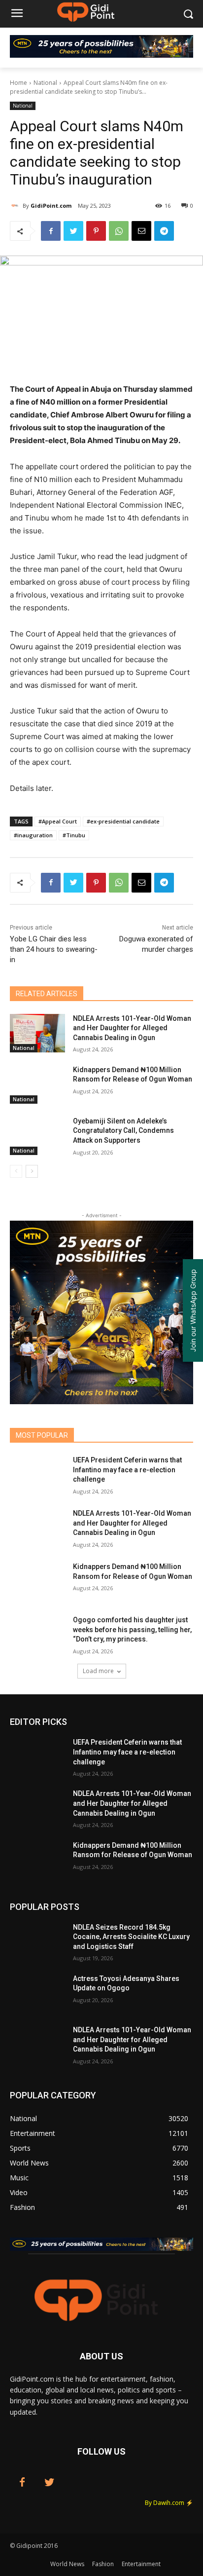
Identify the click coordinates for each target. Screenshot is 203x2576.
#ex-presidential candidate (123, 821)
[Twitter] (73, 231)
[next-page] (32, 1171)
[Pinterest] (96, 231)
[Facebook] (51, 231)
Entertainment (141, 2564)
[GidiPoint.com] (16, 206)
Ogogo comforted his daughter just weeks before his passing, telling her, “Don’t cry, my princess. (132, 1629)
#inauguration (33, 835)
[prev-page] (16, 1171)
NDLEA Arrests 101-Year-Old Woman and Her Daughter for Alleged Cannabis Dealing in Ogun (132, 1028)
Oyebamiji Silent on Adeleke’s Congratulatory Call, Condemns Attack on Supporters (123, 1131)
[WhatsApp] (119, 231)
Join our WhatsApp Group (193, 1310)
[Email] (141, 231)
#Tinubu (74, 835)
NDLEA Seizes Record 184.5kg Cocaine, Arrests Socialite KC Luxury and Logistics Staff (131, 1937)
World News (67, 2564)
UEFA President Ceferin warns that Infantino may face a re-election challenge (127, 1470)
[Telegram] (164, 231)
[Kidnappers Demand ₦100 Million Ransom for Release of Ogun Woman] (37, 1084)
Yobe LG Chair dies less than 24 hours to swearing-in (54, 949)
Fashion (103, 2564)
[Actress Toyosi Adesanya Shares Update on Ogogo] (37, 1993)
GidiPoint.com (51, 205)
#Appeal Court (58, 821)
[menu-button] (17, 14)
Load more (98, 1671)
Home (18, 83)
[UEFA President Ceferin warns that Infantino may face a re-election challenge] (37, 1475)
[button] (188, 14)
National (45, 83)
